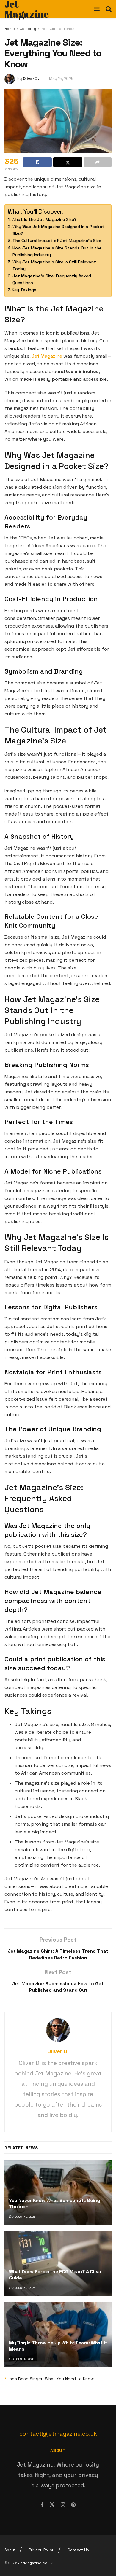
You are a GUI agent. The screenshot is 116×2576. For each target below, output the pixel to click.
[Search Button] (109, 9)
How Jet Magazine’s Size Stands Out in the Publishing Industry (57, 251)
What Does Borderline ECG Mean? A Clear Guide (55, 2275)
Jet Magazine (47, 356)
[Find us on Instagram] (63, 2505)
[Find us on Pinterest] (73, 2505)
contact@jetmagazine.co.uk (58, 2434)
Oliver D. (31, 79)
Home (10, 29)
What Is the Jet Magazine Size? (44, 219)
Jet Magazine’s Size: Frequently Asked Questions (52, 279)
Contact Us (78, 2550)
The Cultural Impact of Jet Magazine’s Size (57, 241)
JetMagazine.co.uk (36, 2563)
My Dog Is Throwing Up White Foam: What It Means (58, 2346)
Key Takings (24, 290)
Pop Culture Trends (58, 29)
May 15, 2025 (61, 79)
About (10, 2550)
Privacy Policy (42, 2550)
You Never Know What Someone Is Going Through (54, 2204)
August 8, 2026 (23, 2359)
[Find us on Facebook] (42, 2505)
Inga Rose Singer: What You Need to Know (51, 2379)
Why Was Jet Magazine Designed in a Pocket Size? (58, 230)
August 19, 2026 (23, 2217)
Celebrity (28, 29)
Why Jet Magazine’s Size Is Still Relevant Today (54, 265)
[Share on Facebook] (37, 162)
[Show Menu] (97, 9)
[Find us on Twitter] (52, 2505)
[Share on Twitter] (68, 162)
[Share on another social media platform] (98, 162)
